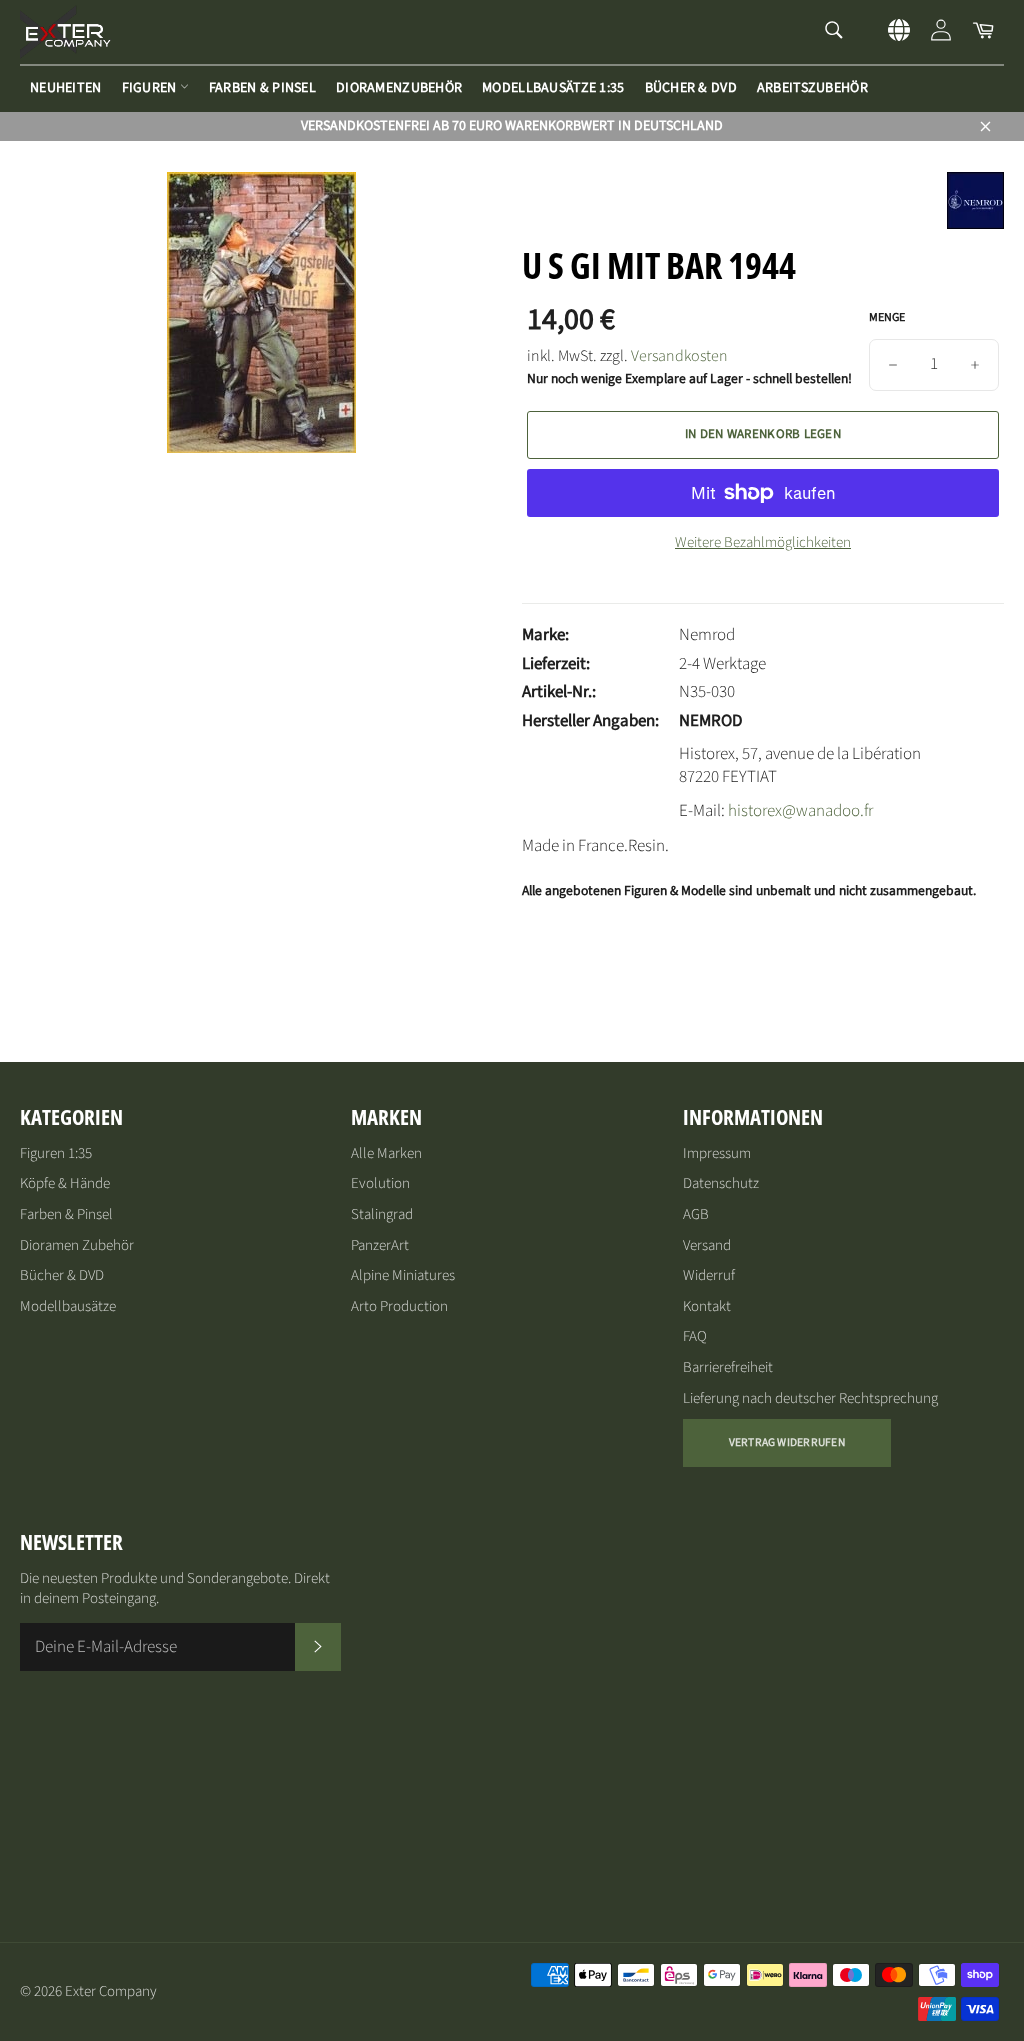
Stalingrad (382, 1214)
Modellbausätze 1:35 (553, 88)
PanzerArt (380, 1245)
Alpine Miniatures (403, 1275)
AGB (696, 1214)
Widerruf (709, 1275)
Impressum (717, 1153)
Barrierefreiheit (728, 1367)
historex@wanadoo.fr (800, 811)
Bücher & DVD (691, 88)
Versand (707, 1245)
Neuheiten (66, 88)
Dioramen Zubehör (77, 1245)
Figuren (151, 88)
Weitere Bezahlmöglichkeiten (763, 543)
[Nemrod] (975, 224)
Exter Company (111, 1991)
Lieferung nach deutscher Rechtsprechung (810, 1398)
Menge (887, 318)
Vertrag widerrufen (787, 1442)
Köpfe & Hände (65, 1183)
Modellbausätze (68, 1306)
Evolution (380, 1183)
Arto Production (399, 1306)
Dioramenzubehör (399, 88)
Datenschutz (721, 1183)
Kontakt (707, 1306)
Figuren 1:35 (56, 1153)
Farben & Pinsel (262, 88)
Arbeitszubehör (812, 88)
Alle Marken (386, 1153)
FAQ (695, 1336)
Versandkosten (679, 356)
